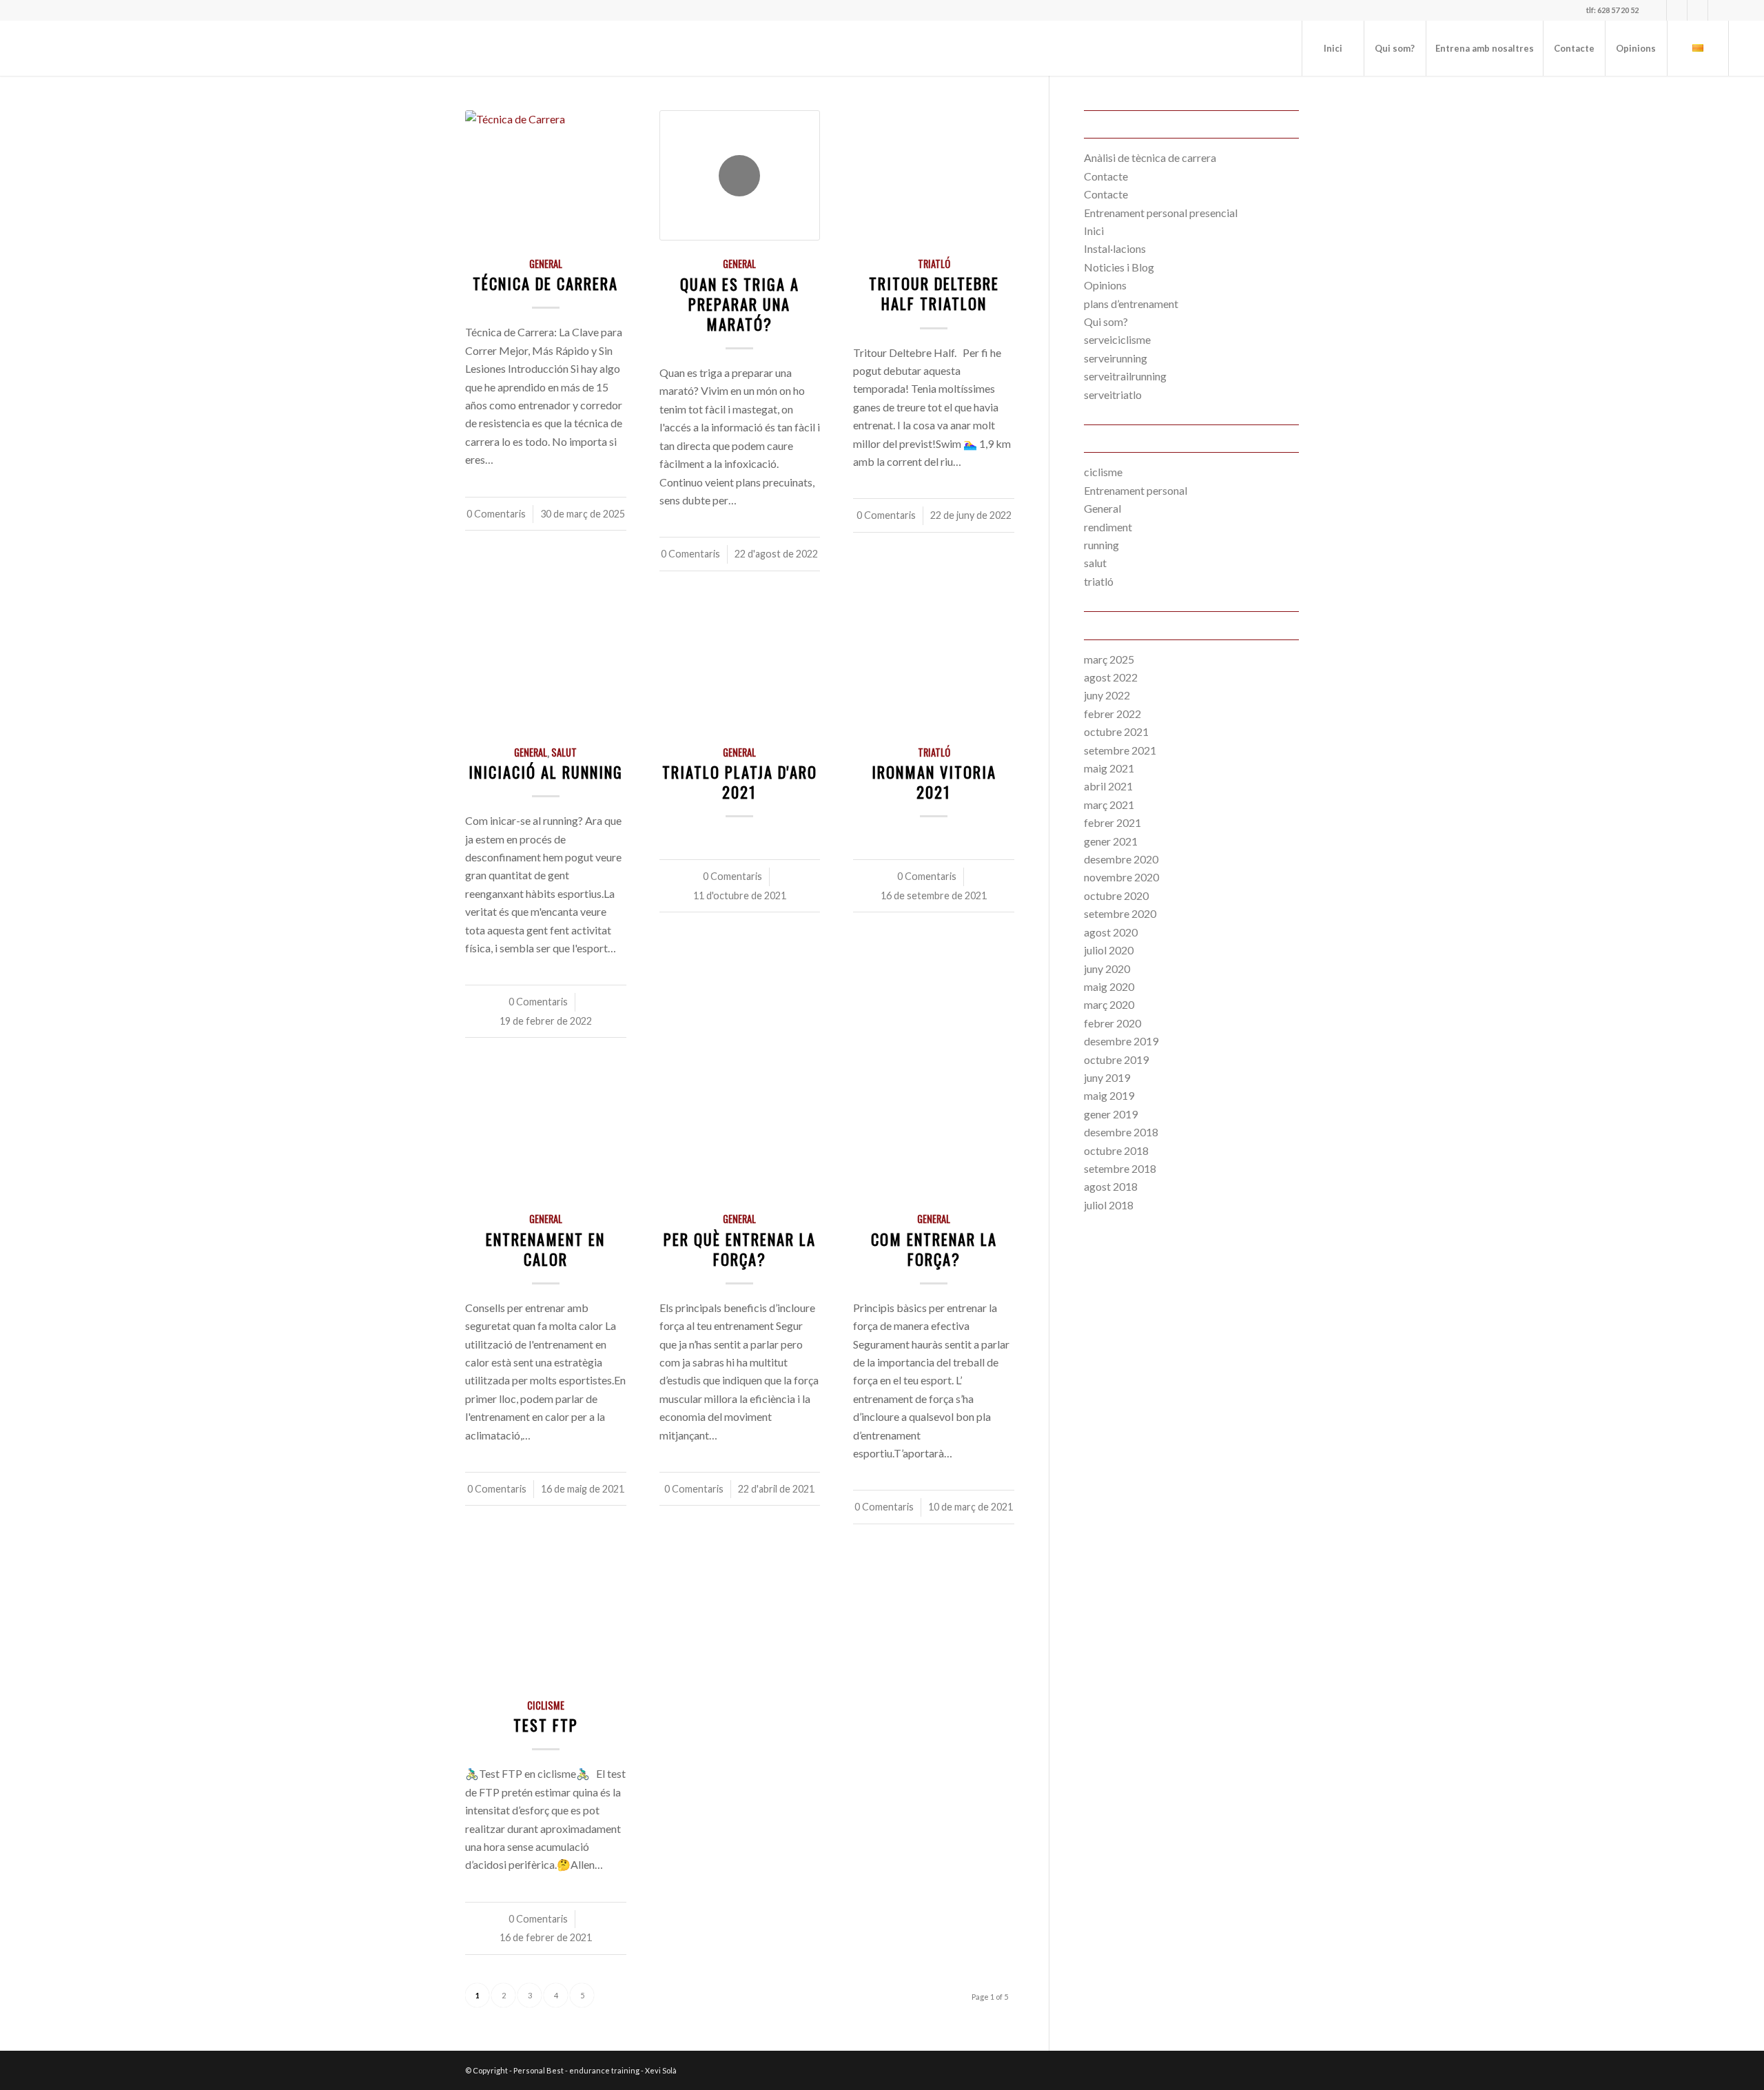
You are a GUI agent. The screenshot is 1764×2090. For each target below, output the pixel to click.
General (546, 264)
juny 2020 (1107, 969)
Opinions (1105, 285)
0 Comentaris (496, 514)
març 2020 (1109, 1004)
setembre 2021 (1120, 750)
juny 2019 (1107, 1077)
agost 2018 (1111, 1186)
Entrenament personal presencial (1161, 213)
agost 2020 (1111, 932)
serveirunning (1116, 358)
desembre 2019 (1121, 1041)
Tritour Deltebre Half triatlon (934, 293)
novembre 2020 (1121, 877)
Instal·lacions (1115, 248)
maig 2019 (1109, 1095)
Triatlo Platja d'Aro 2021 (740, 781)
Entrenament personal (1136, 490)
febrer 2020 (1112, 1023)
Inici (1094, 230)
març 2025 (1109, 659)
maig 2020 (1109, 986)
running (1101, 545)
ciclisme (546, 1705)
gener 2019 (1111, 1114)
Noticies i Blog (1119, 267)
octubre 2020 (1116, 895)
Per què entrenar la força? (740, 1249)
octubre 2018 (1116, 1150)
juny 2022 (1107, 695)
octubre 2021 (1116, 731)
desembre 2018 (1121, 1132)
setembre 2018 (1120, 1168)
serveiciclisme (1117, 339)
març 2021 (1109, 805)
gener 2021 (1111, 841)
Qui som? (1106, 321)
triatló (934, 264)
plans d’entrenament (1131, 304)
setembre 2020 (1120, 913)
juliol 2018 (1109, 1205)
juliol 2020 (1109, 950)
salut (564, 752)
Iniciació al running (546, 771)
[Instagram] (1656, 10)
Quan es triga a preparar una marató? (740, 304)
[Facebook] (1698, 10)
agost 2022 (1111, 677)
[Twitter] (1677, 10)
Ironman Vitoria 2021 (934, 781)
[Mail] (1719, 10)
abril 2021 (1108, 786)
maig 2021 (1109, 768)
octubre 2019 (1116, 1059)
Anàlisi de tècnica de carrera (1150, 157)
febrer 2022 (1112, 714)
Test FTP (546, 1724)
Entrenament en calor (545, 1249)
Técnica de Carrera (545, 283)
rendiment (1108, 527)
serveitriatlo (1113, 395)
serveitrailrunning (1125, 376)
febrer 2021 (1112, 822)
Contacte (1106, 176)
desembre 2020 (1121, 859)
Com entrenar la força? (934, 1249)
